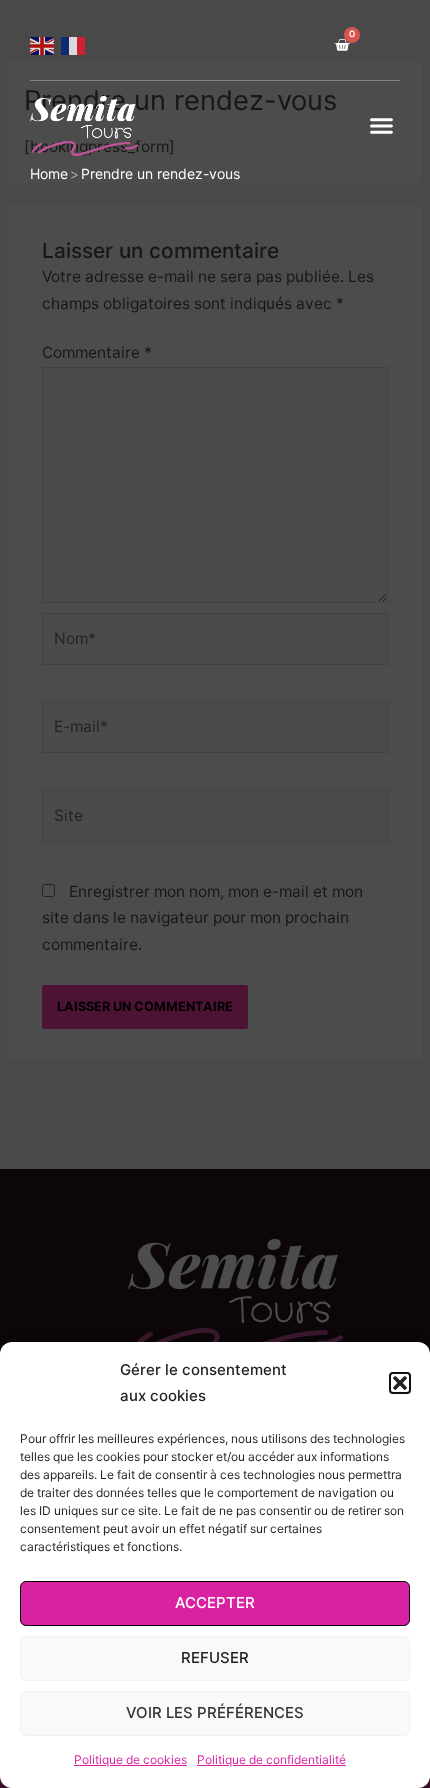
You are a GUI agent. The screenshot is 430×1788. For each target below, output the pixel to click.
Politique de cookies (130, 1759)
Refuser (215, 1657)
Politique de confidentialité (271, 1759)
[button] (400, 1383)
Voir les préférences (215, 1712)
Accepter (215, 1602)
